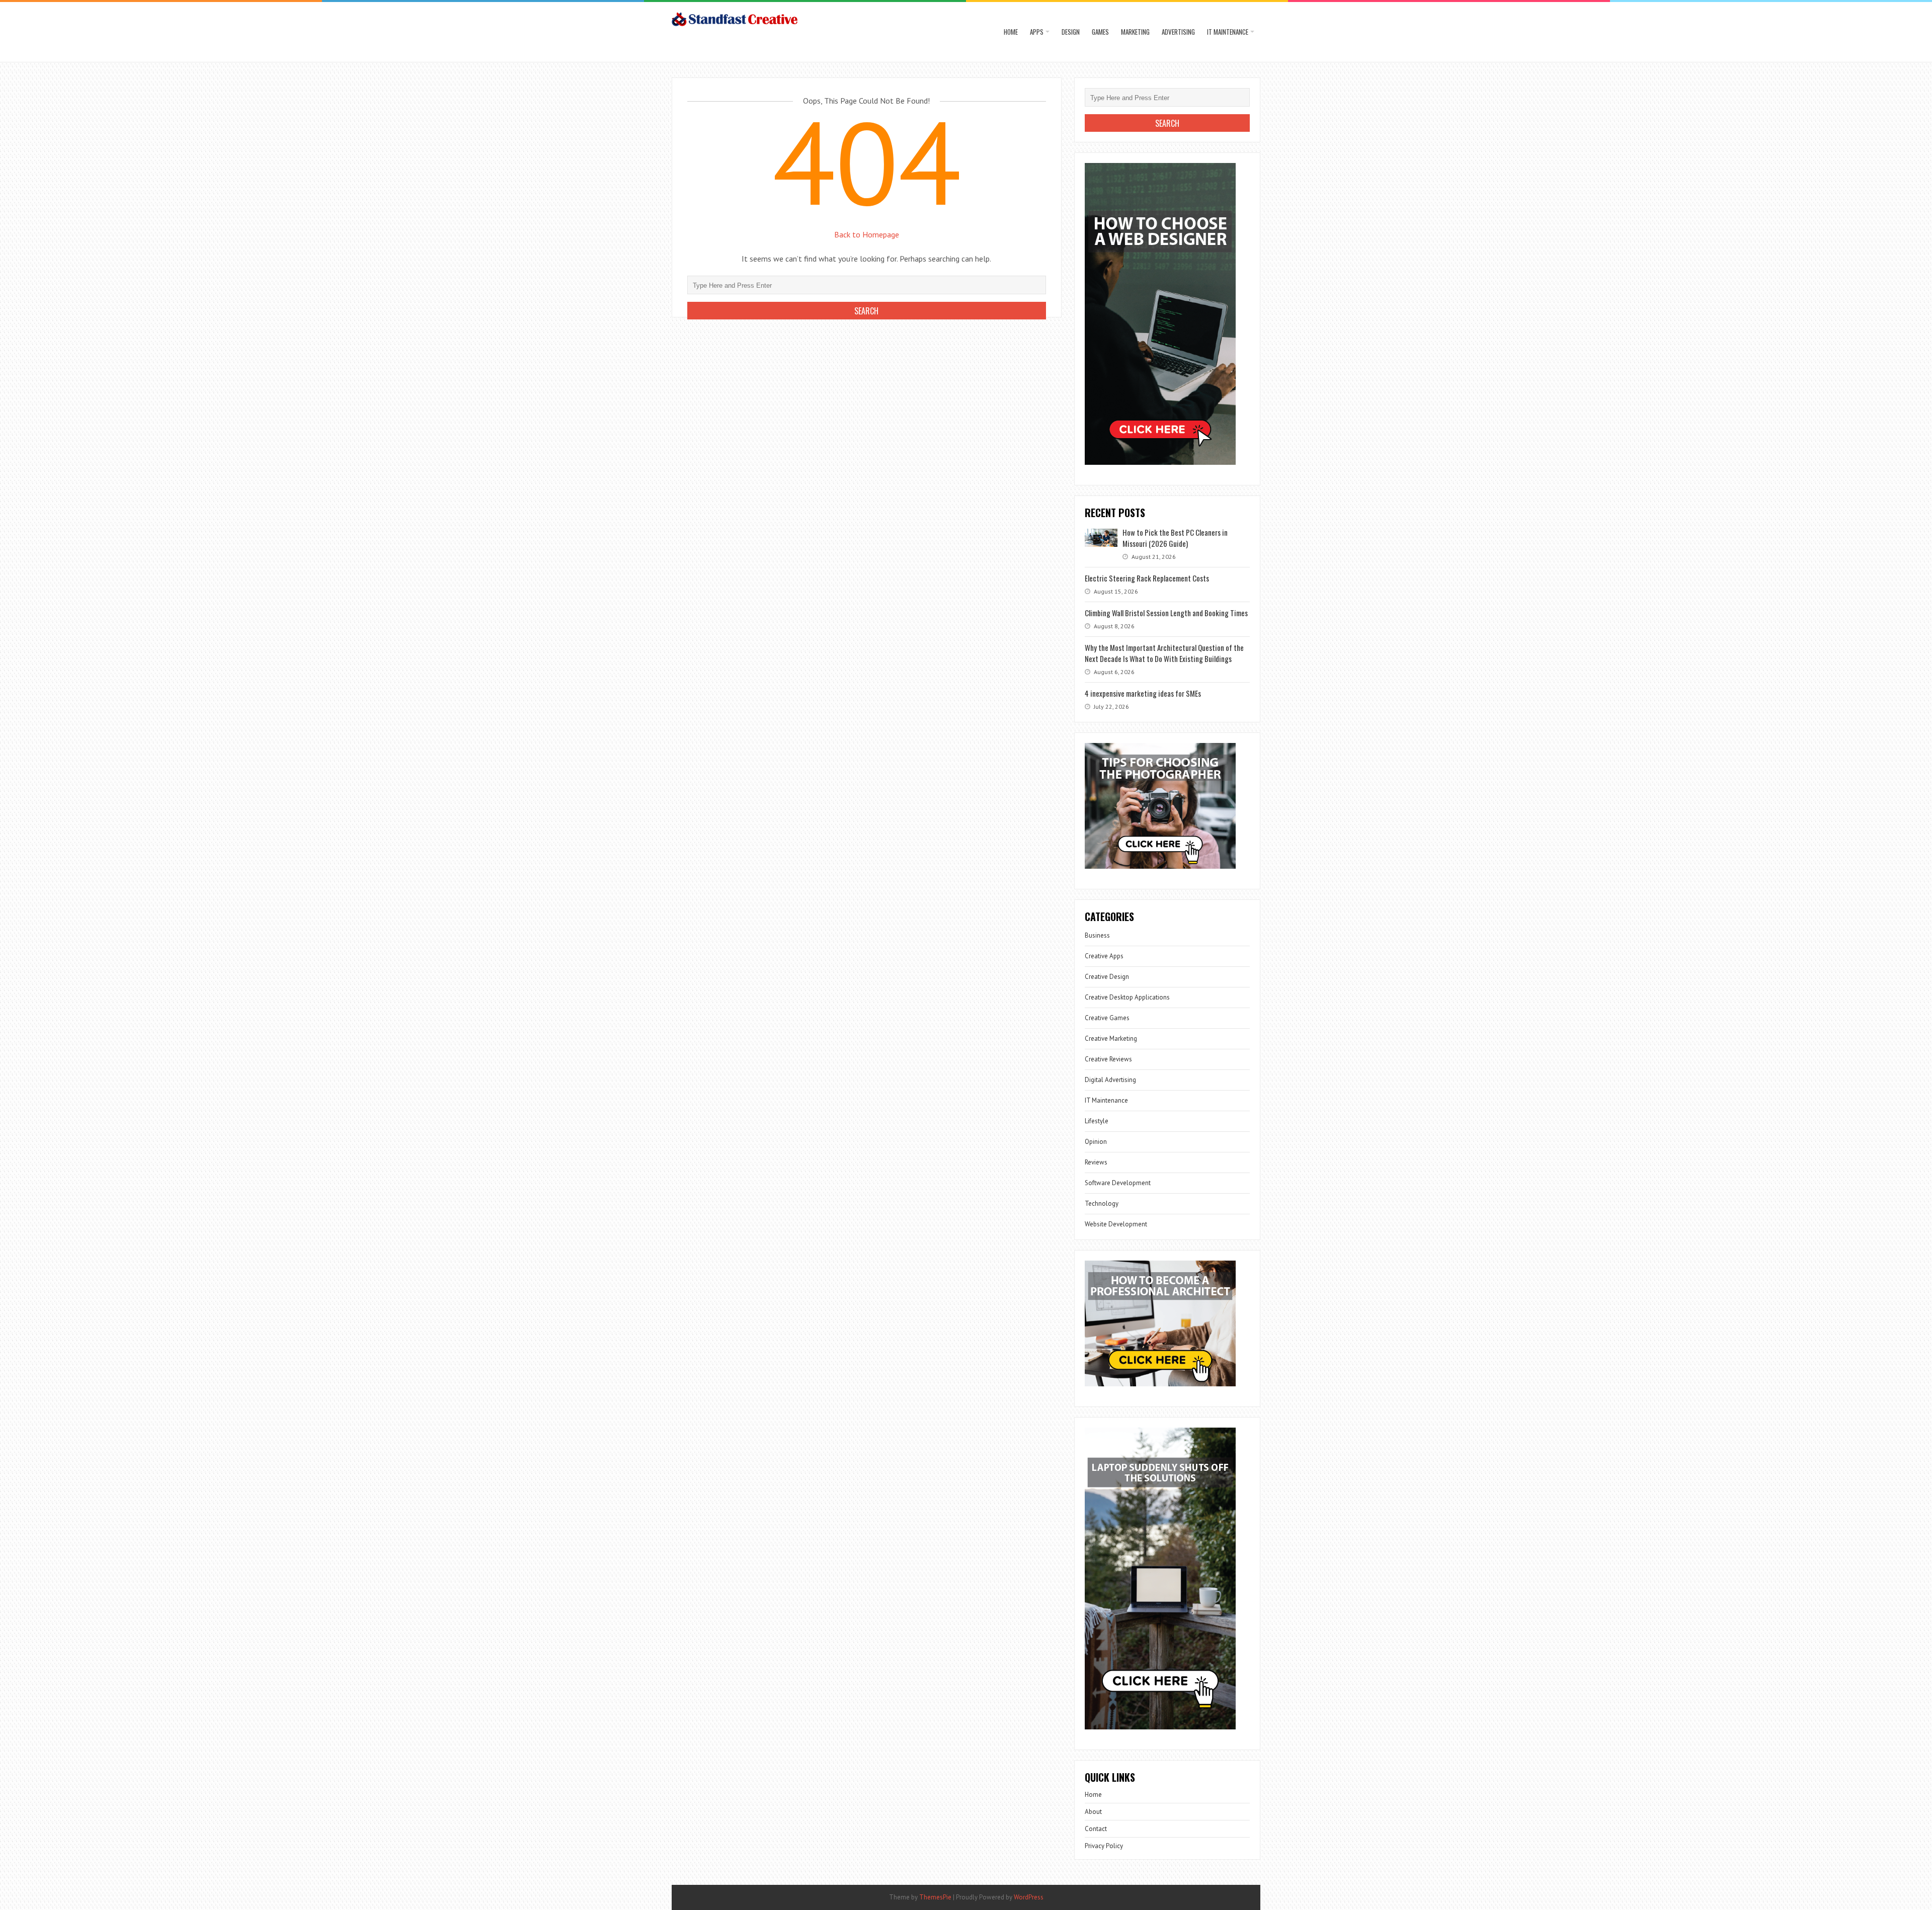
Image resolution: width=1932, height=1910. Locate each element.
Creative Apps (1104, 956)
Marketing (1135, 32)
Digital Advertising (1110, 1080)
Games (1100, 32)
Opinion (1096, 1142)
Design (1071, 32)
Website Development (1116, 1224)
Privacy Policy (1104, 1846)
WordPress (1029, 1897)
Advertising (1178, 32)
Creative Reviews (1108, 1059)
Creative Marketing (1111, 1039)
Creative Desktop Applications (1127, 997)
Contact (1096, 1829)
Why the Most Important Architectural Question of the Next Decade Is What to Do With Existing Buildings (1164, 653)
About (1093, 1812)
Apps (1037, 32)
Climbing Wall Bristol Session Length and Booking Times (1166, 613)
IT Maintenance (1228, 32)
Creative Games (1107, 1018)
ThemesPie (935, 1897)
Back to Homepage (867, 234)
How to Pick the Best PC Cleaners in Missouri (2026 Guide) (1175, 538)
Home (1011, 32)
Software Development (1118, 1183)
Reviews (1096, 1162)
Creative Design (1107, 977)
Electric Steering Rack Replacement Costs (1147, 578)
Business (1097, 935)
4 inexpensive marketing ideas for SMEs (1143, 693)
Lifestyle (1097, 1121)
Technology (1102, 1203)
